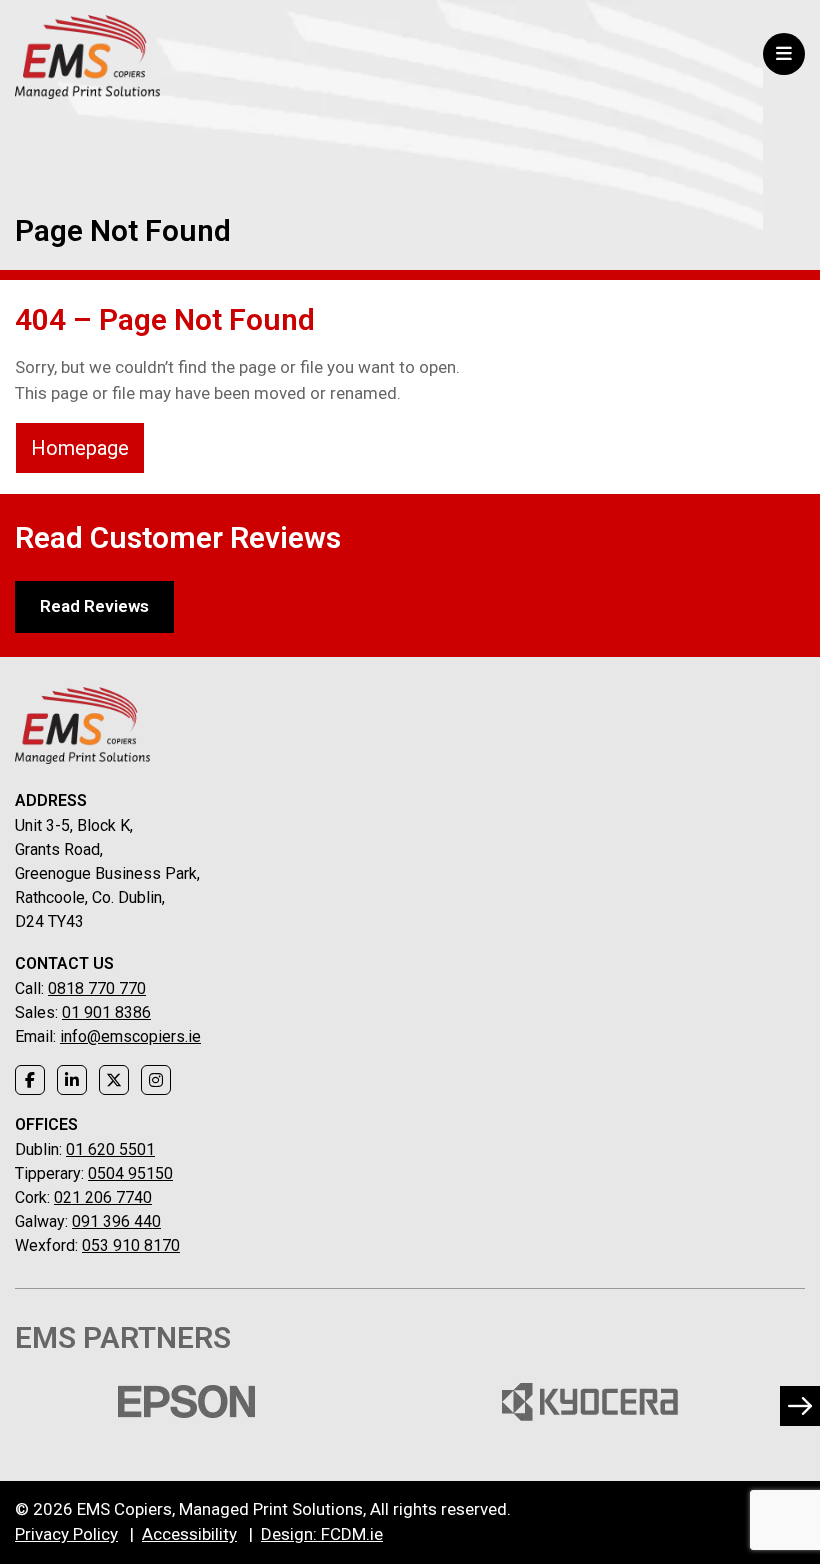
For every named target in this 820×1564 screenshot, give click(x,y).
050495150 (130, 1173)
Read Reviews (94, 606)
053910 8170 (131, 1245)
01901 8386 (106, 1012)
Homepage (80, 448)
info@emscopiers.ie (130, 1036)
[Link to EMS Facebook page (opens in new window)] (30, 1080)
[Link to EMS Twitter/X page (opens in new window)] (114, 1080)
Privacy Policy (66, 1534)
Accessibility (189, 1534)
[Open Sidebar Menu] (784, 54)
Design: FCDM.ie (322, 1534)
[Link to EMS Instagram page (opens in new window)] (156, 1080)
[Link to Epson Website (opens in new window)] (186, 1402)
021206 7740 (103, 1197)
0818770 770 (97, 988)
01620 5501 (110, 1149)
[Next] (800, 1406)
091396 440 (116, 1221)
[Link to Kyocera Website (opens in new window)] (589, 1402)
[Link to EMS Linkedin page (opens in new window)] (72, 1080)
